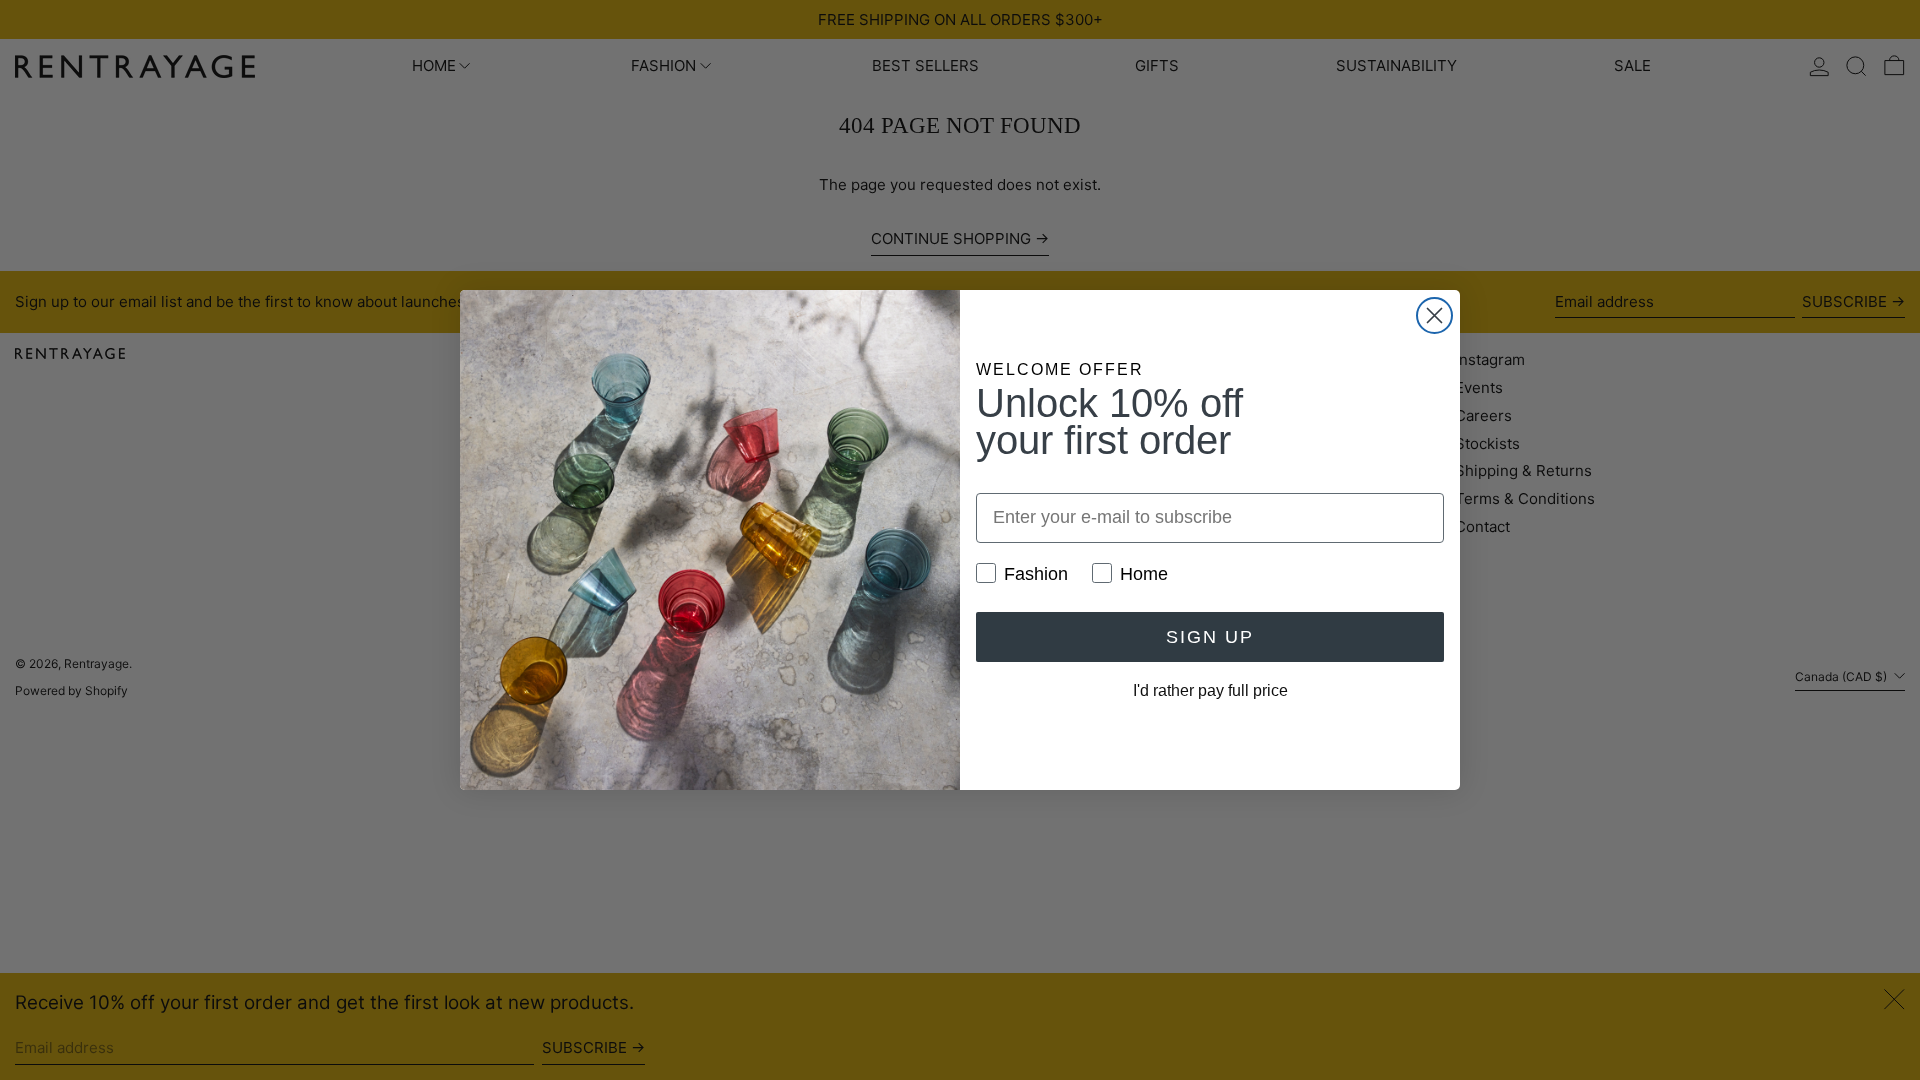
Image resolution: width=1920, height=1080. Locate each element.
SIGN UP (1210, 637)
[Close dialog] (1434, 315)
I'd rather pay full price (1210, 690)
